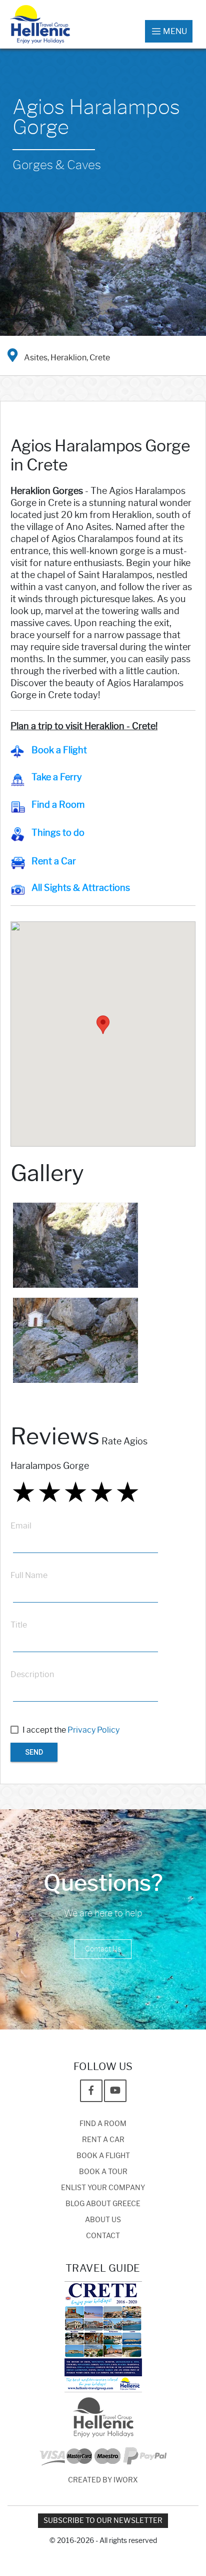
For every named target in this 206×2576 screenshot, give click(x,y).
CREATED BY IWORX (103, 2480)
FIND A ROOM (103, 2124)
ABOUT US (103, 2220)
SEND (34, 1752)
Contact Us (103, 1949)
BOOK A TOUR (103, 2172)
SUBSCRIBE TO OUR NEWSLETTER (103, 2521)
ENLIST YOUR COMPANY (103, 2188)
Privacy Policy (93, 1730)
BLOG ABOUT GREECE (103, 2204)
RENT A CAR (103, 2140)
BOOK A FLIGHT (103, 2156)
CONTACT (103, 2236)
